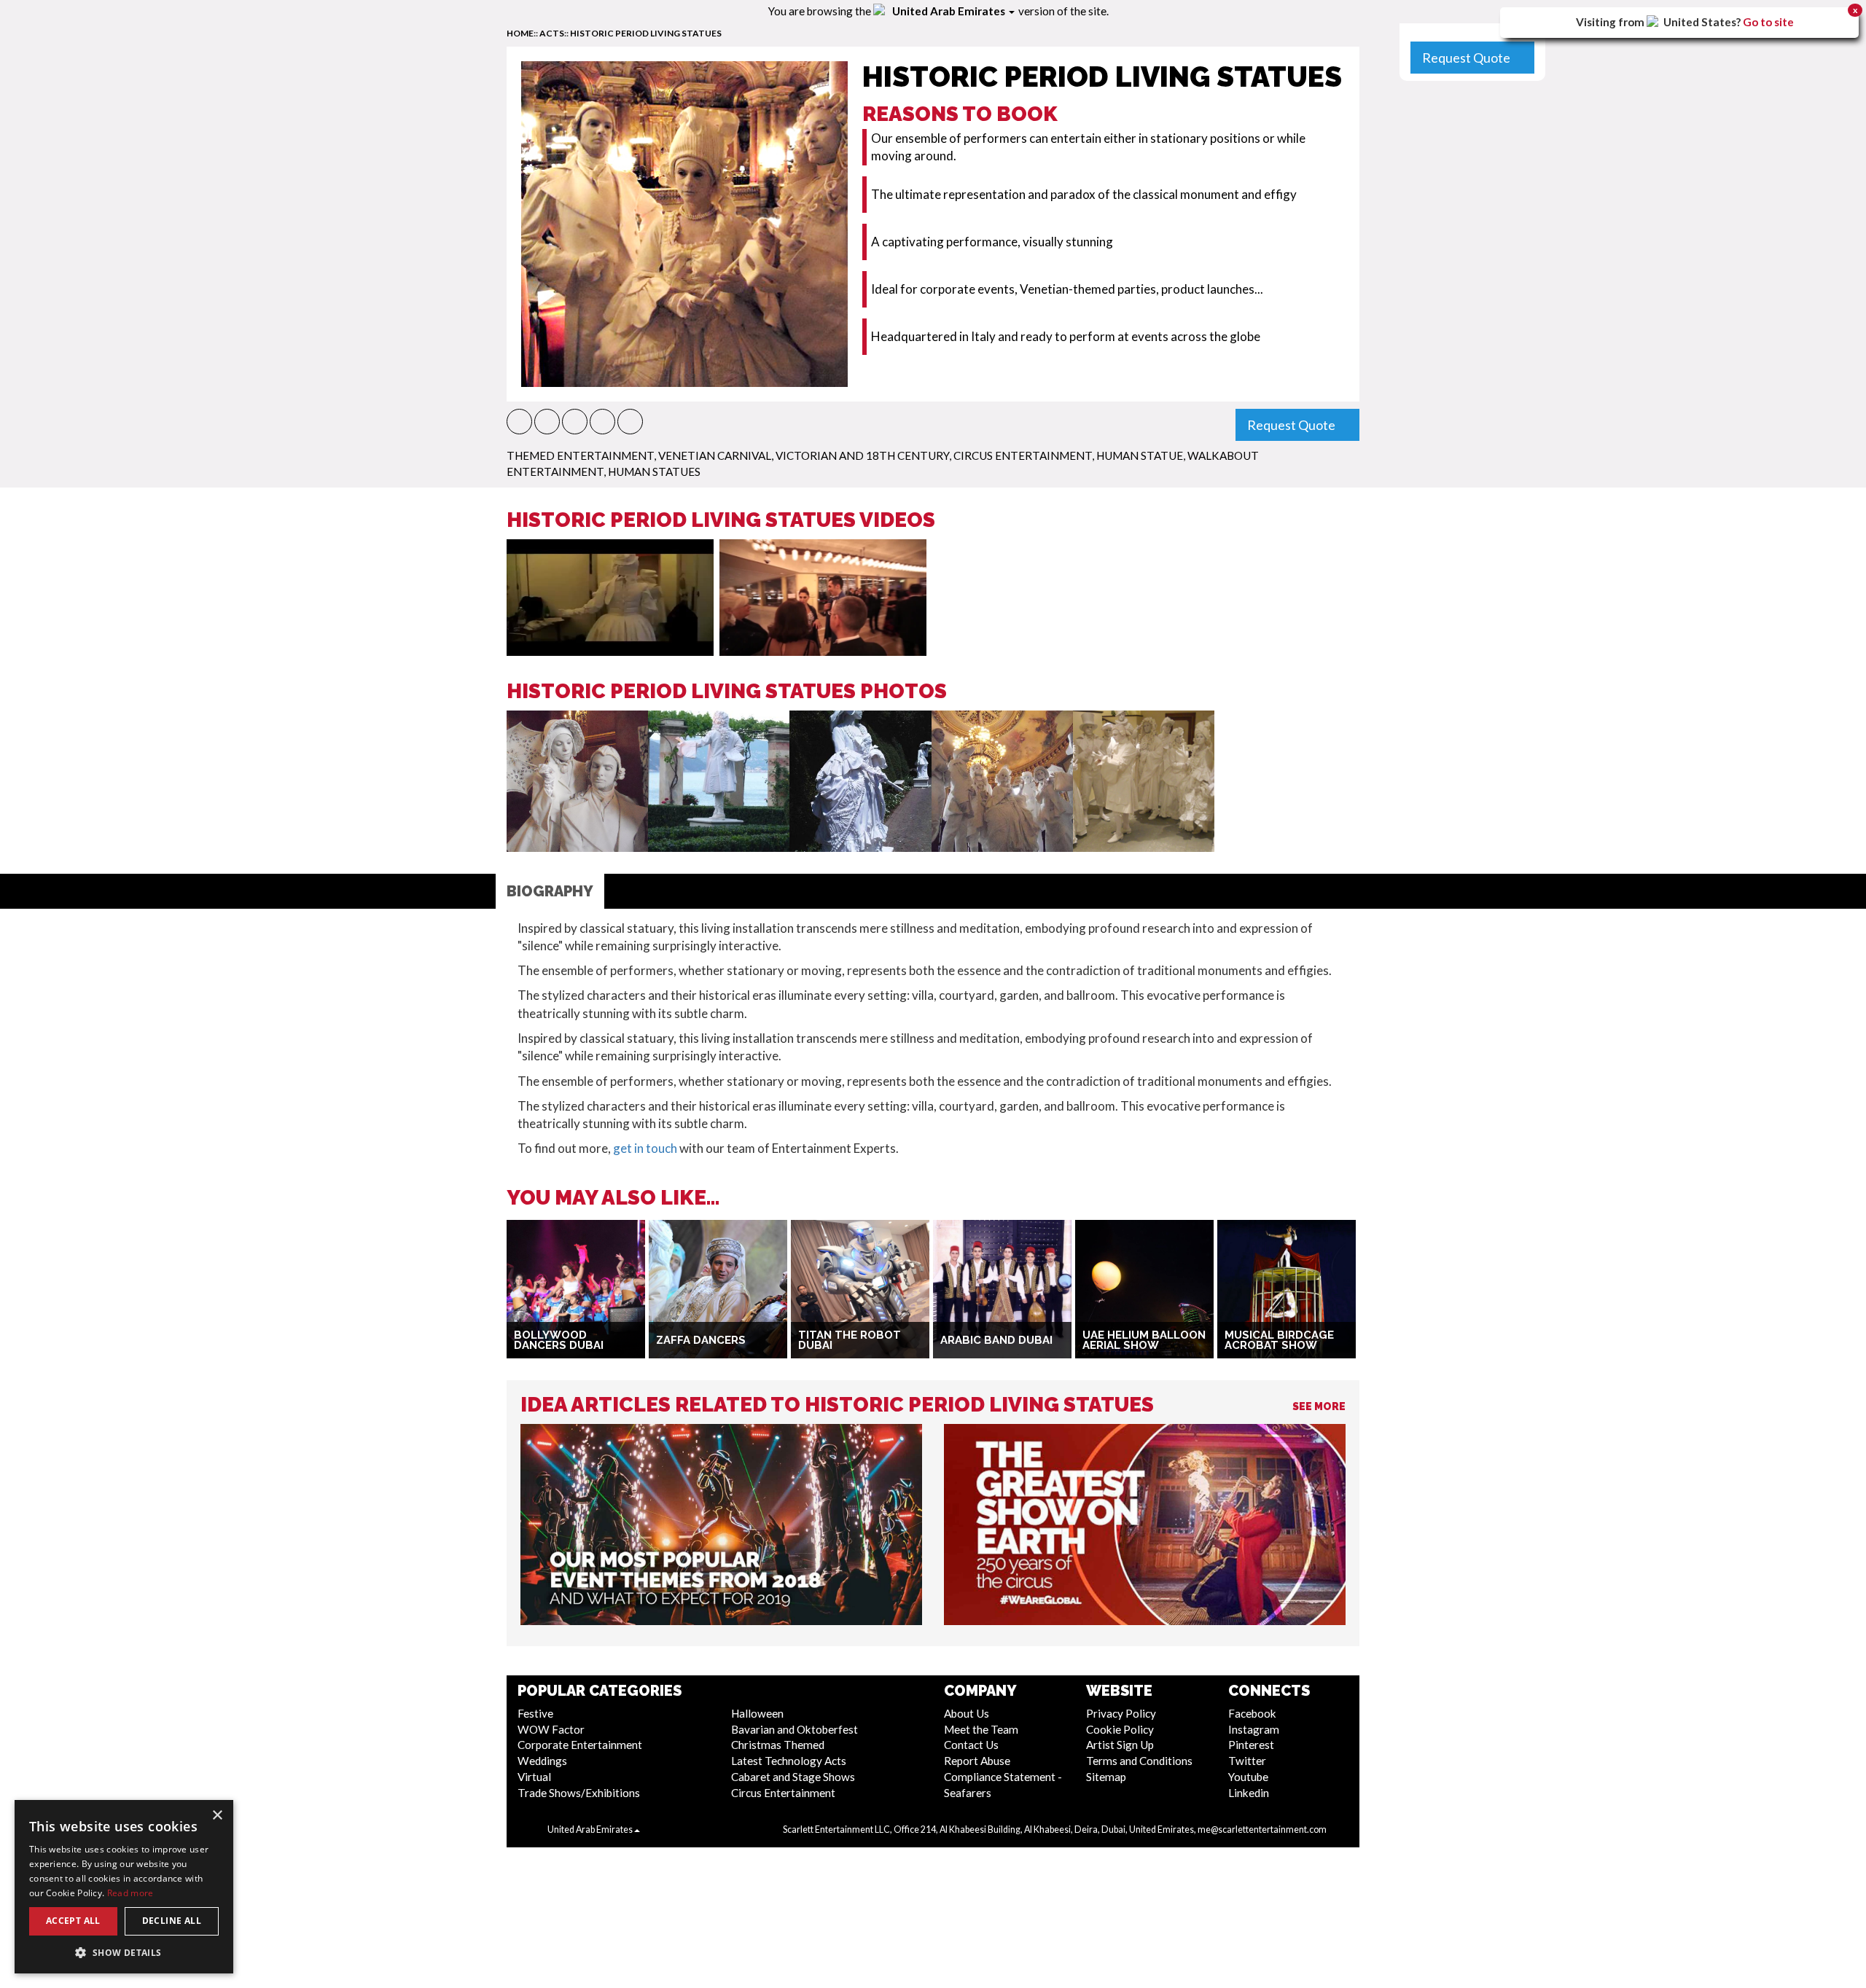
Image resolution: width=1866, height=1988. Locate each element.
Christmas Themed (778, 1745)
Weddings (542, 1761)
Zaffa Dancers (701, 1340)
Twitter (1247, 1761)
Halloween (757, 1713)
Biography (550, 891)
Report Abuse (977, 1761)
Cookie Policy (1120, 1729)
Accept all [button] (73, 1921)
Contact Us (971, 1745)
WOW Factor (551, 1729)
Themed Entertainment (580, 455)
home (520, 33)
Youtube (1248, 1777)
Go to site (1768, 22)
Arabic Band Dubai (996, 1340)
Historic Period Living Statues (646, 33)
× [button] (217, 1816)
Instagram (1254, 1729)
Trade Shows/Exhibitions (579, 1793)
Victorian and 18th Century (862, 455)
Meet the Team (981, 1729)
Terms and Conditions (1139, 1761)
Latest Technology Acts (789, 1761)
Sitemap (1106, 1777)
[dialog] (124, 1887)
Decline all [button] (172, 1921)
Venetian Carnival (715, 455)
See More (1319, 1406)
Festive (535, 1713)
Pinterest (1251, 1745)
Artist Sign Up (1120, 1745)
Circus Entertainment (1023, 455)
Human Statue (1140, 455)
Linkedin (1249, 1793)
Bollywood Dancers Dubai (559, 1341)
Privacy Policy (1121, 1713)
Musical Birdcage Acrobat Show (1279, 1341)
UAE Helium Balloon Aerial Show (1144, 1341)
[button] (519, 422)
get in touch (645, 1148)
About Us (967, 1713)
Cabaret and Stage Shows (793, 1777)
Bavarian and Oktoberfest (795, 1729)
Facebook (1252, 1713)
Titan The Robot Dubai (850, 1341)
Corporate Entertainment (580, 1745)
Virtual (534, 1777)
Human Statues (654, 471)
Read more (130, 1893)
